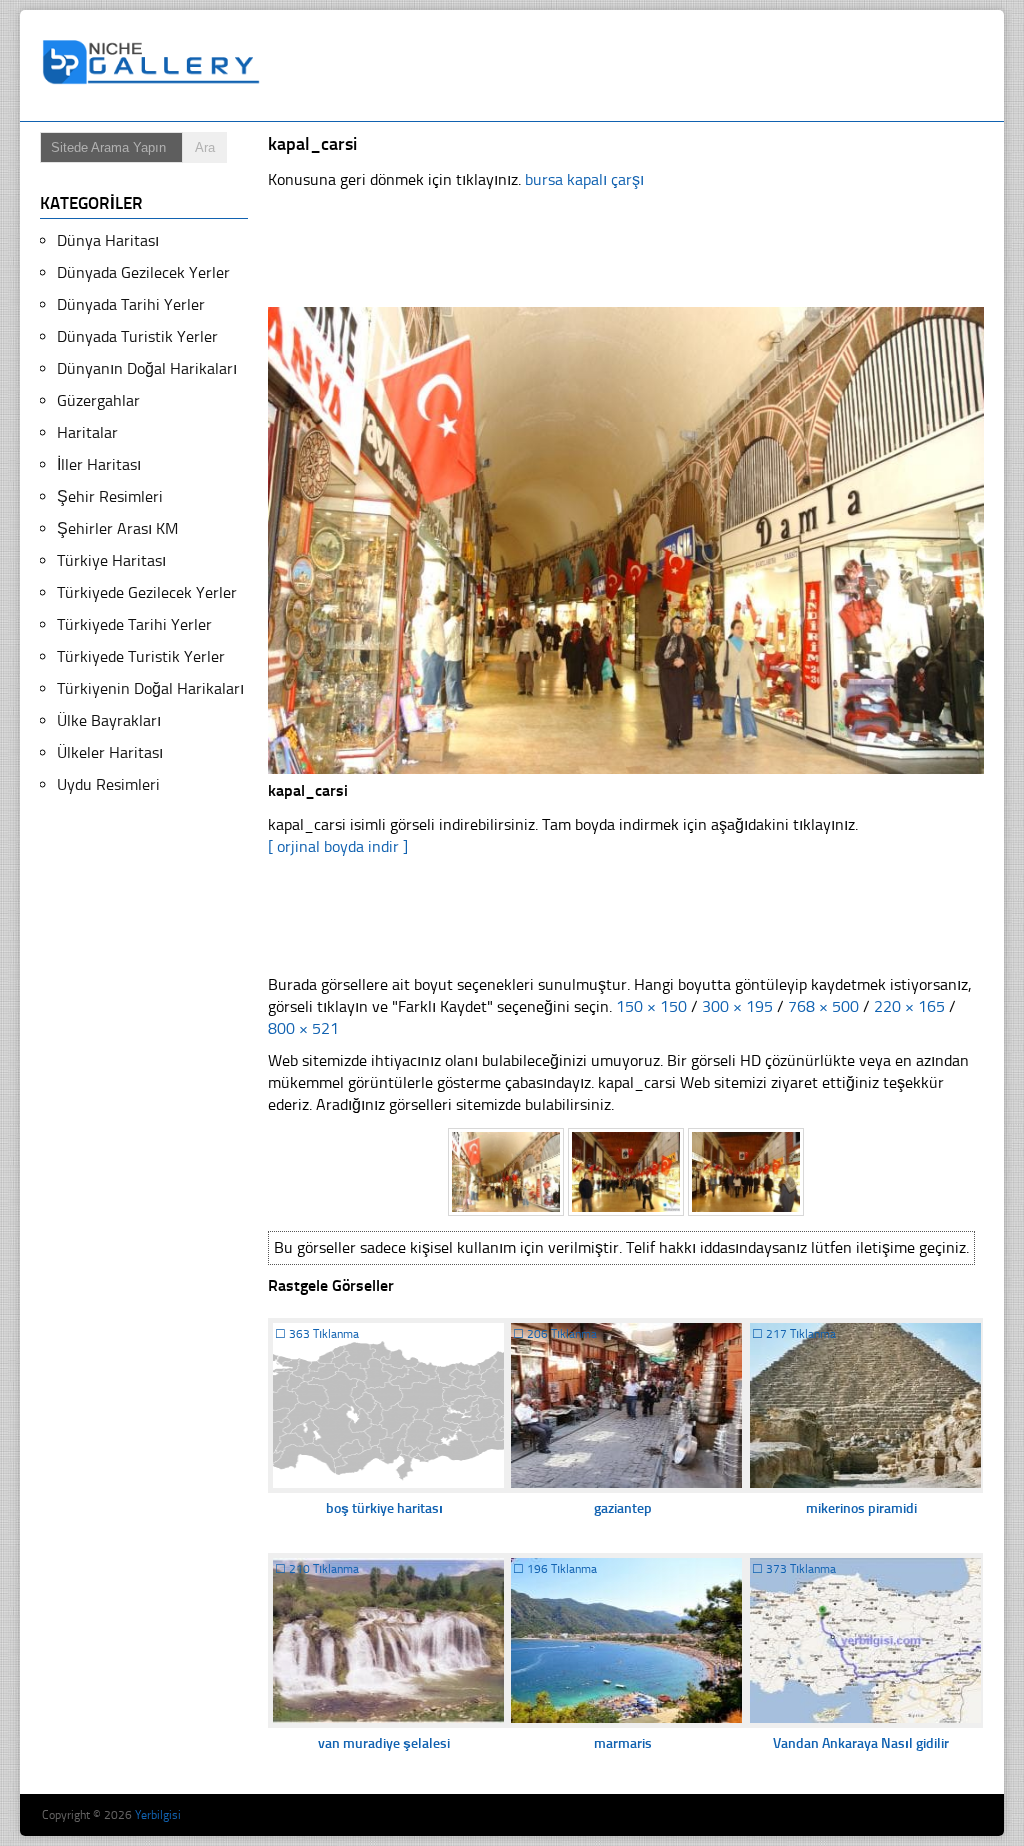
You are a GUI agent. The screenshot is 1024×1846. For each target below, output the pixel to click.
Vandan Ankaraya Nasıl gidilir (861, 1743)
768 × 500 (823, 1006)
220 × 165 (909, 1006)
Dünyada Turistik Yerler (137, 336)
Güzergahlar (98, 400)
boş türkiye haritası (384, 1508)
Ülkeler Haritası (110, 752)
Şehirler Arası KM (117, 528)
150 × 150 (651, 1006)
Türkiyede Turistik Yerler (141, 656)
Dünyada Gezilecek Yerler (143, 272)
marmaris (623, 1743)
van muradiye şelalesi (384, 1743)
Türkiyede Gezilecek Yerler (147, 592)
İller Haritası (99, 464)
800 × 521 (303, 1028)
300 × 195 (737, 1006)
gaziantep (623, 1508)
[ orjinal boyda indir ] (338, 846)
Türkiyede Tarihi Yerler (134, 624)
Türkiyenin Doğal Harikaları (150, 688)
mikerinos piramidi (861, 1508)
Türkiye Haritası (111, 560)
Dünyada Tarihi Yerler (131, 304)
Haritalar (87, 432)
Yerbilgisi (158, 1815)
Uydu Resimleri (108, 784)
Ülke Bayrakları (109, 720)
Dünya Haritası (108, 240)
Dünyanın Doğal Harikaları (147, 368)
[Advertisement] (636, 66)
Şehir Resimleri (110, 496)
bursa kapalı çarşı (584, 179)
